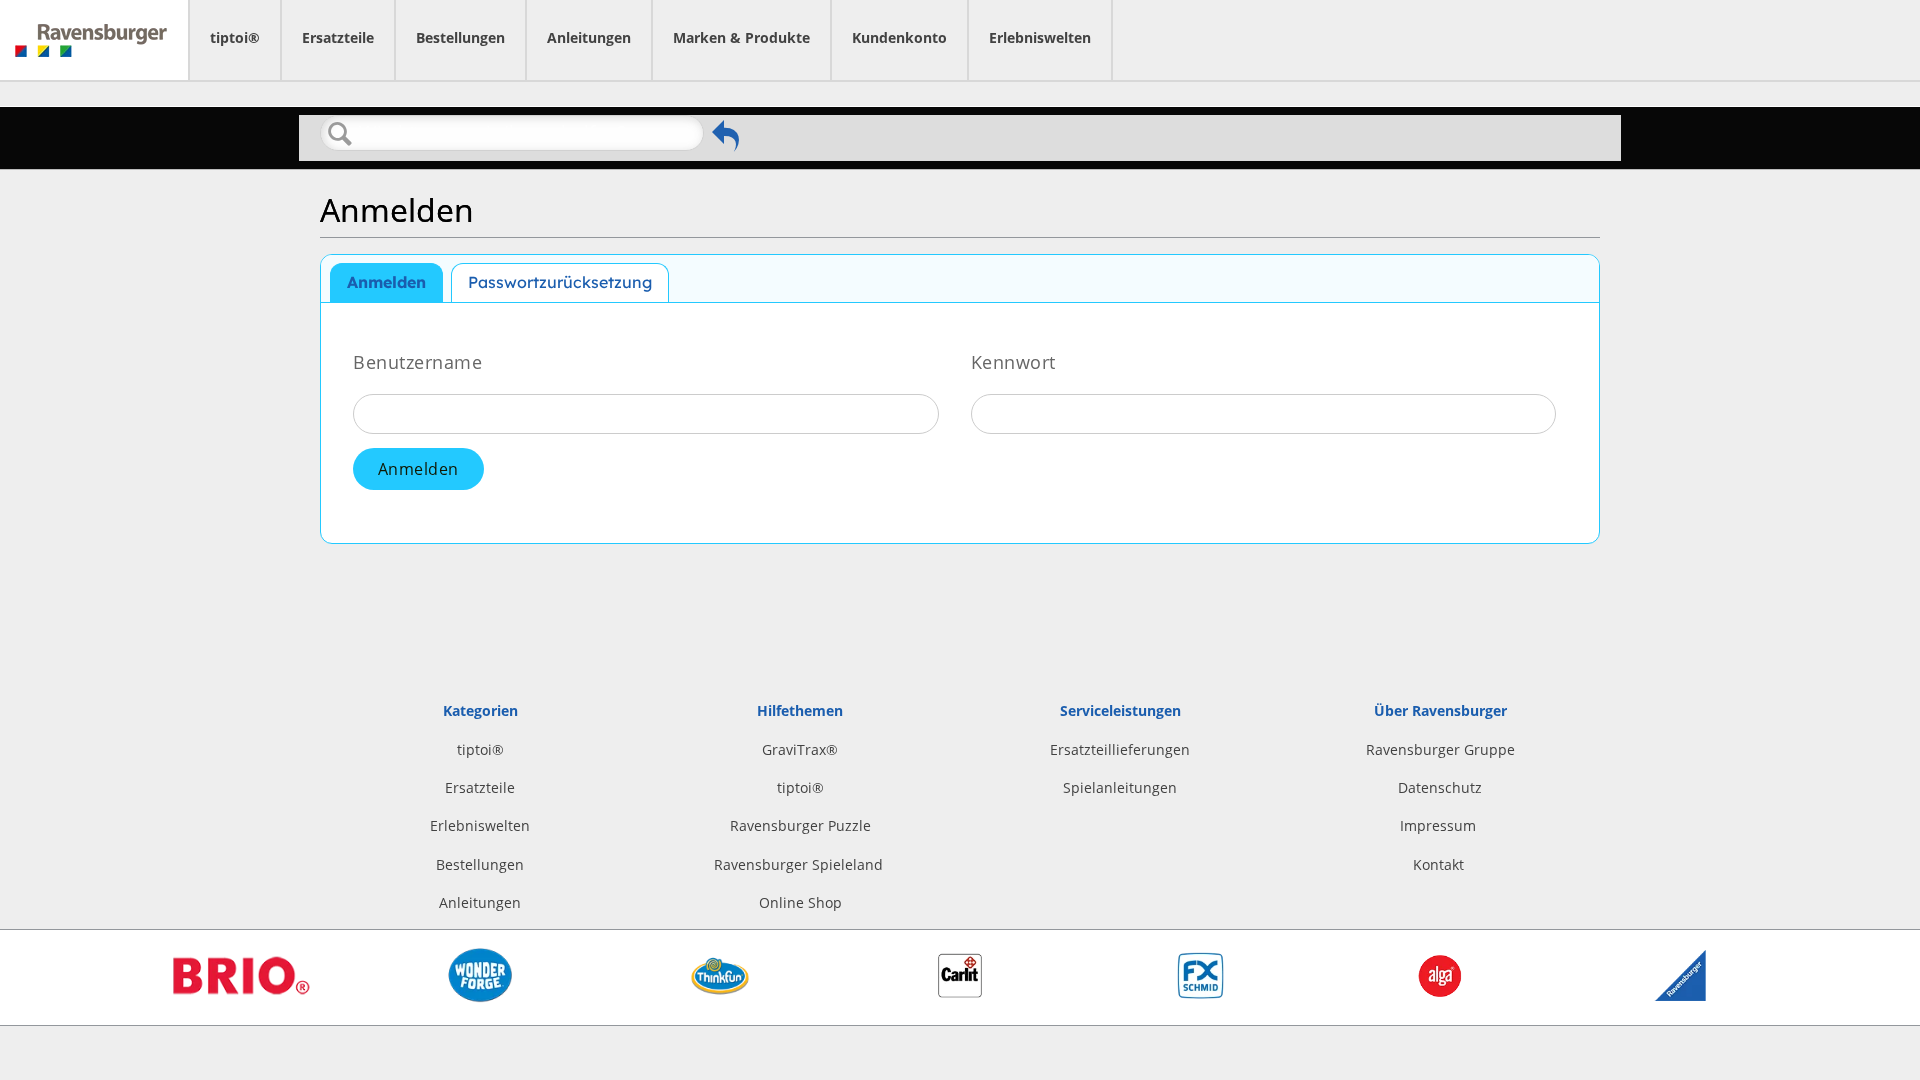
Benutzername (417, 361)
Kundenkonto (899, 37)
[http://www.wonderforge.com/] (480, 997)
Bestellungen (460, 37)
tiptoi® (235, 37)
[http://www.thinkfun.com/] (720, 1000)
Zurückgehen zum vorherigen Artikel (725, 136)
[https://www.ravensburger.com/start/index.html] (1680, 995)
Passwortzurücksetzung (560, 282)
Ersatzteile (338, 37)
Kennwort (1013, 361)
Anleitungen (589, 37)
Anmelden (386, 282)
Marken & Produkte (741, 37)
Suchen (340, 134)
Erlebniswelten (1040, 37)
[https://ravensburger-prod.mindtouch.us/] (94, 40)
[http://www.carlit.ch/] (960, 992)
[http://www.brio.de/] (240, 1001)
